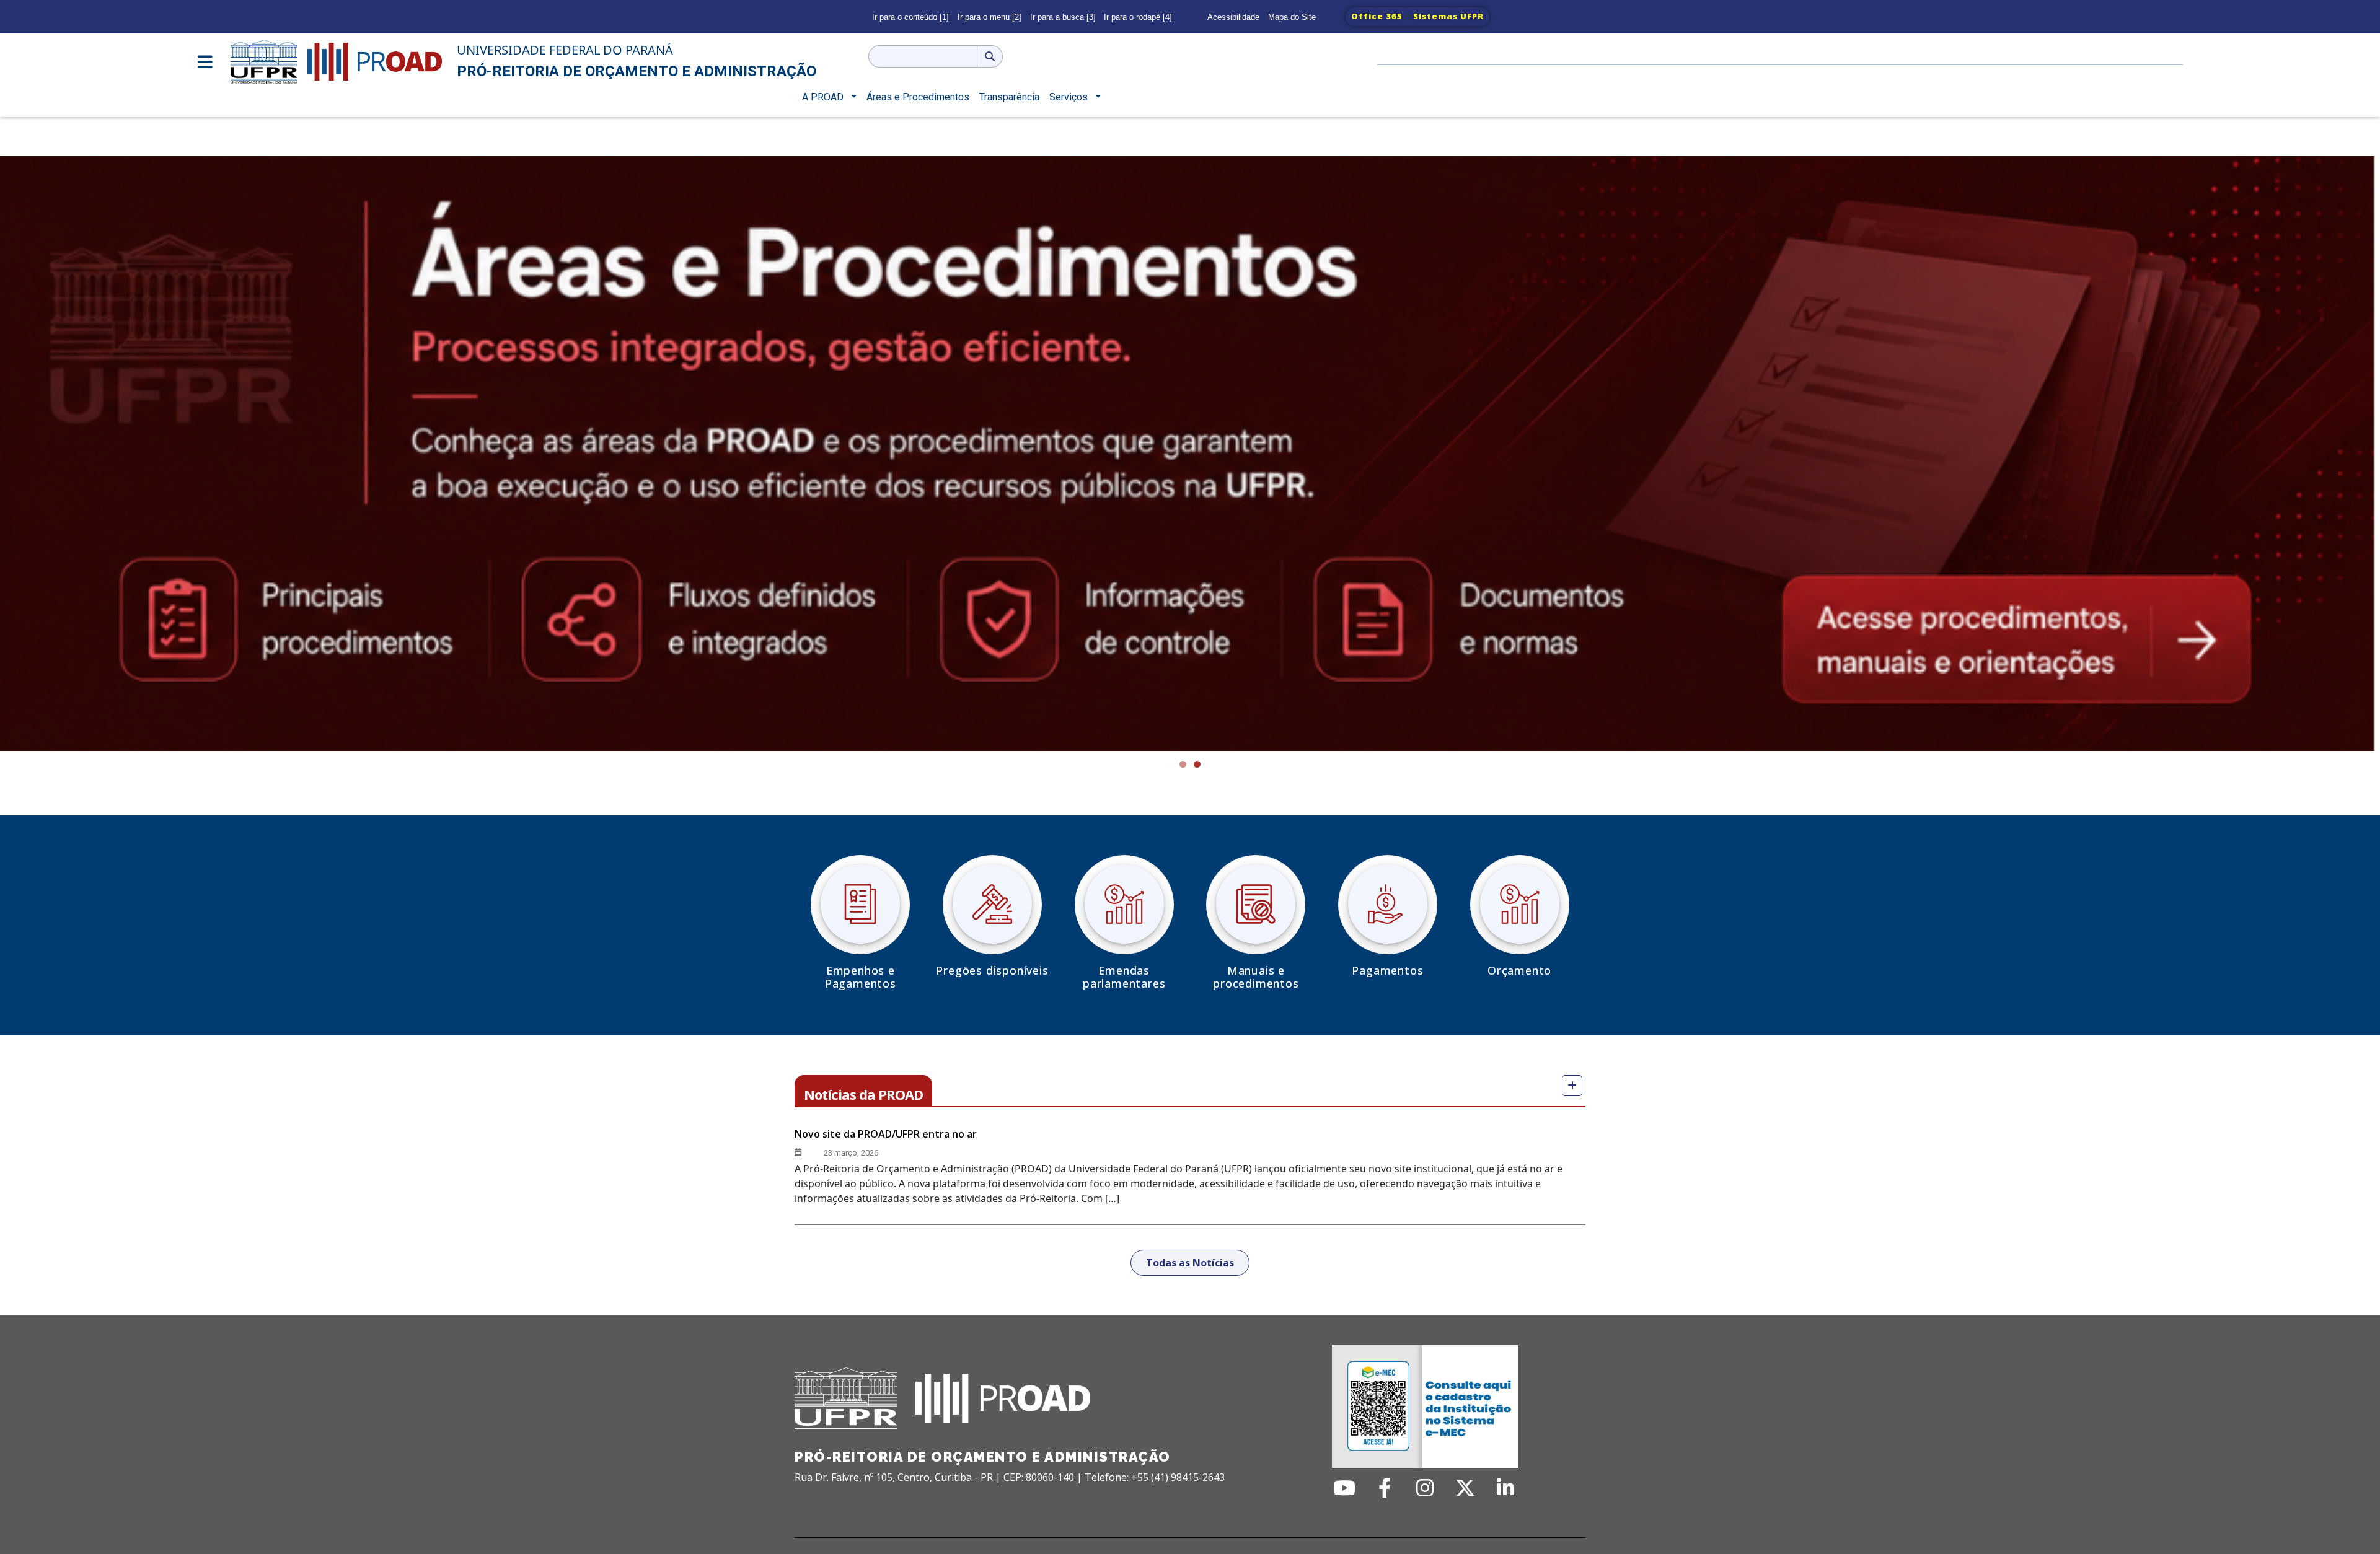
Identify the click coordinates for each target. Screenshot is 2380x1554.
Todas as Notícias (1190, 1263)
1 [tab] (1183, 764)
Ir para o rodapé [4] (1138, 17)
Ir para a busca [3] (1063, 17)
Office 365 (1377, 16)
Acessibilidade (1233, 17)
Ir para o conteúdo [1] (910, 17)
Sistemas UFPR (1448, 16)
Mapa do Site (1292, 17)
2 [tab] (1197, 764)
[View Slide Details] (1190, 454)
